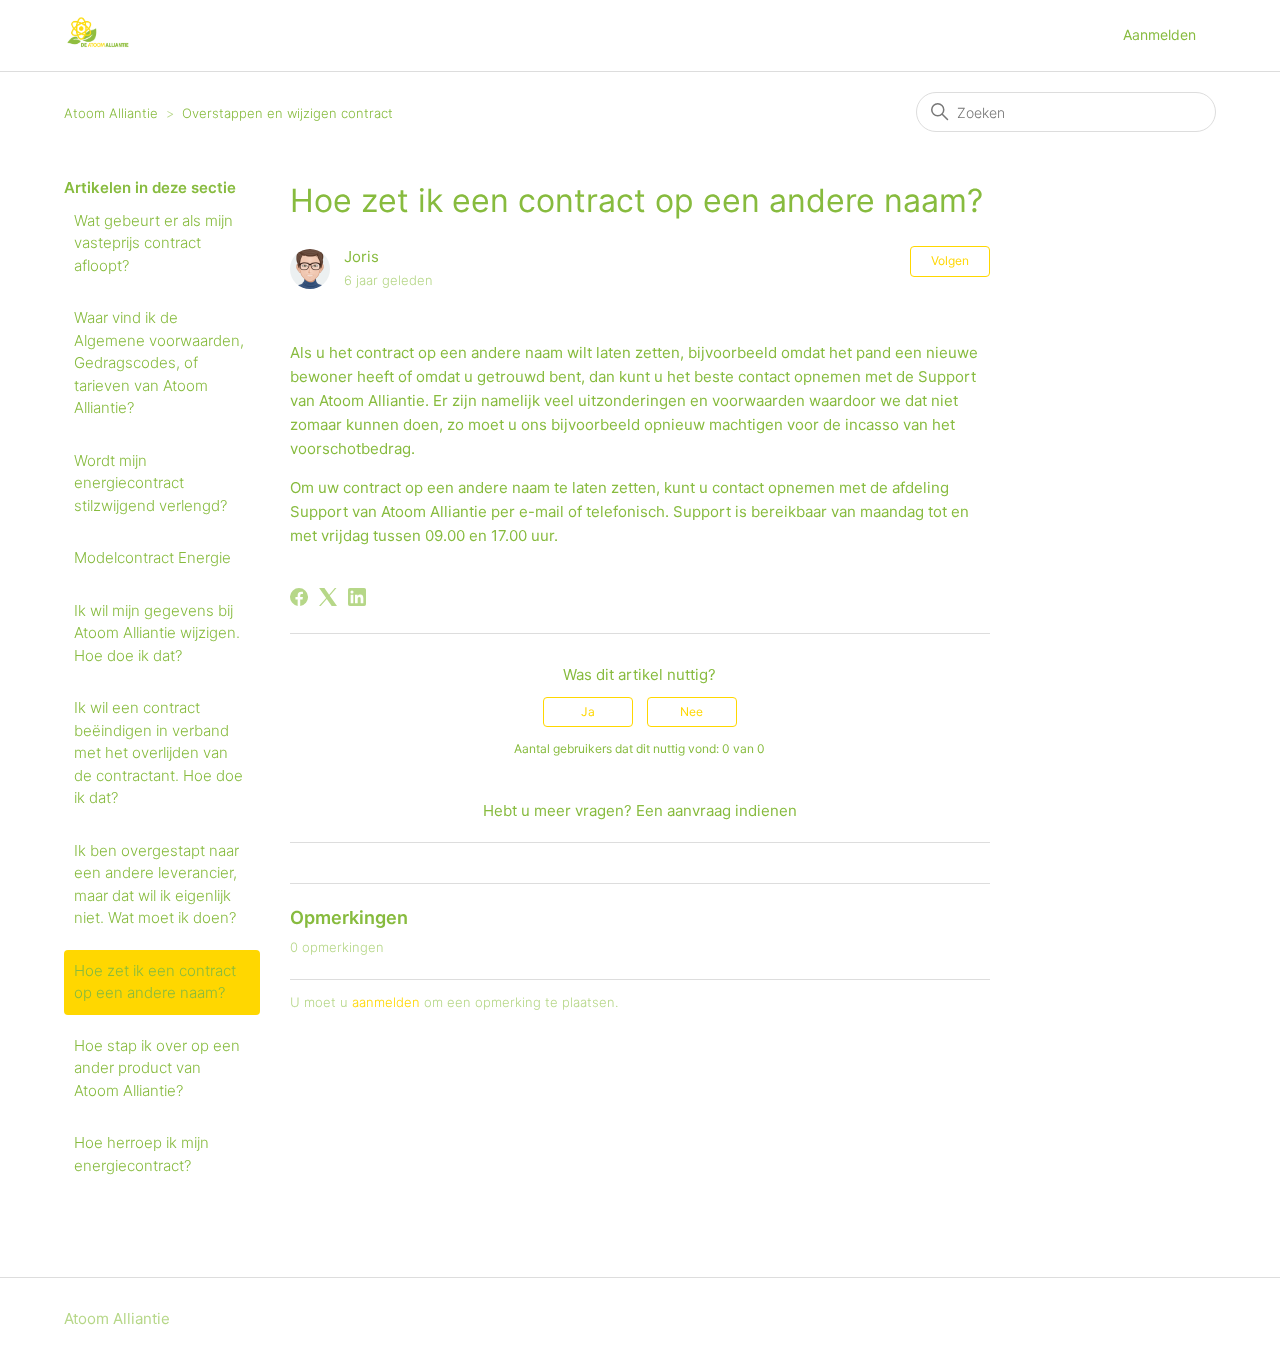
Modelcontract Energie (152, 557)
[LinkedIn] (357, 597)
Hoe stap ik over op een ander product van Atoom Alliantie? (157, 1068)
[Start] (98, 45)
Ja (588, 711)
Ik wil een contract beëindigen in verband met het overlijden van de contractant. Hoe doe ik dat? (158, 752)
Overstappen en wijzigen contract (287, 113)
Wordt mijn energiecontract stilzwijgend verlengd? (150, 483)
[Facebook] (299, 597)
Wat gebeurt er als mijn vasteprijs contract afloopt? (153, 243)
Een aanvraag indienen (716, 810)
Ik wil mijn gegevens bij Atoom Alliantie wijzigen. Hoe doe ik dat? (157, 633)
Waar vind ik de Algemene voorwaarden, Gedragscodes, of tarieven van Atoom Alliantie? (159, 362)
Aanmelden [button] (1159, 34)
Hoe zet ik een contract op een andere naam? (155, 982)
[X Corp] (328, 597)
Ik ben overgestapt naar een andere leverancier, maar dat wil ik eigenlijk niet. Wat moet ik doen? (156, 884)
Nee (691, 711)
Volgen (950, 260)
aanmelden (386, 1002)
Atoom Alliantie (111, 113)
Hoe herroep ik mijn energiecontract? (141, 1154)
